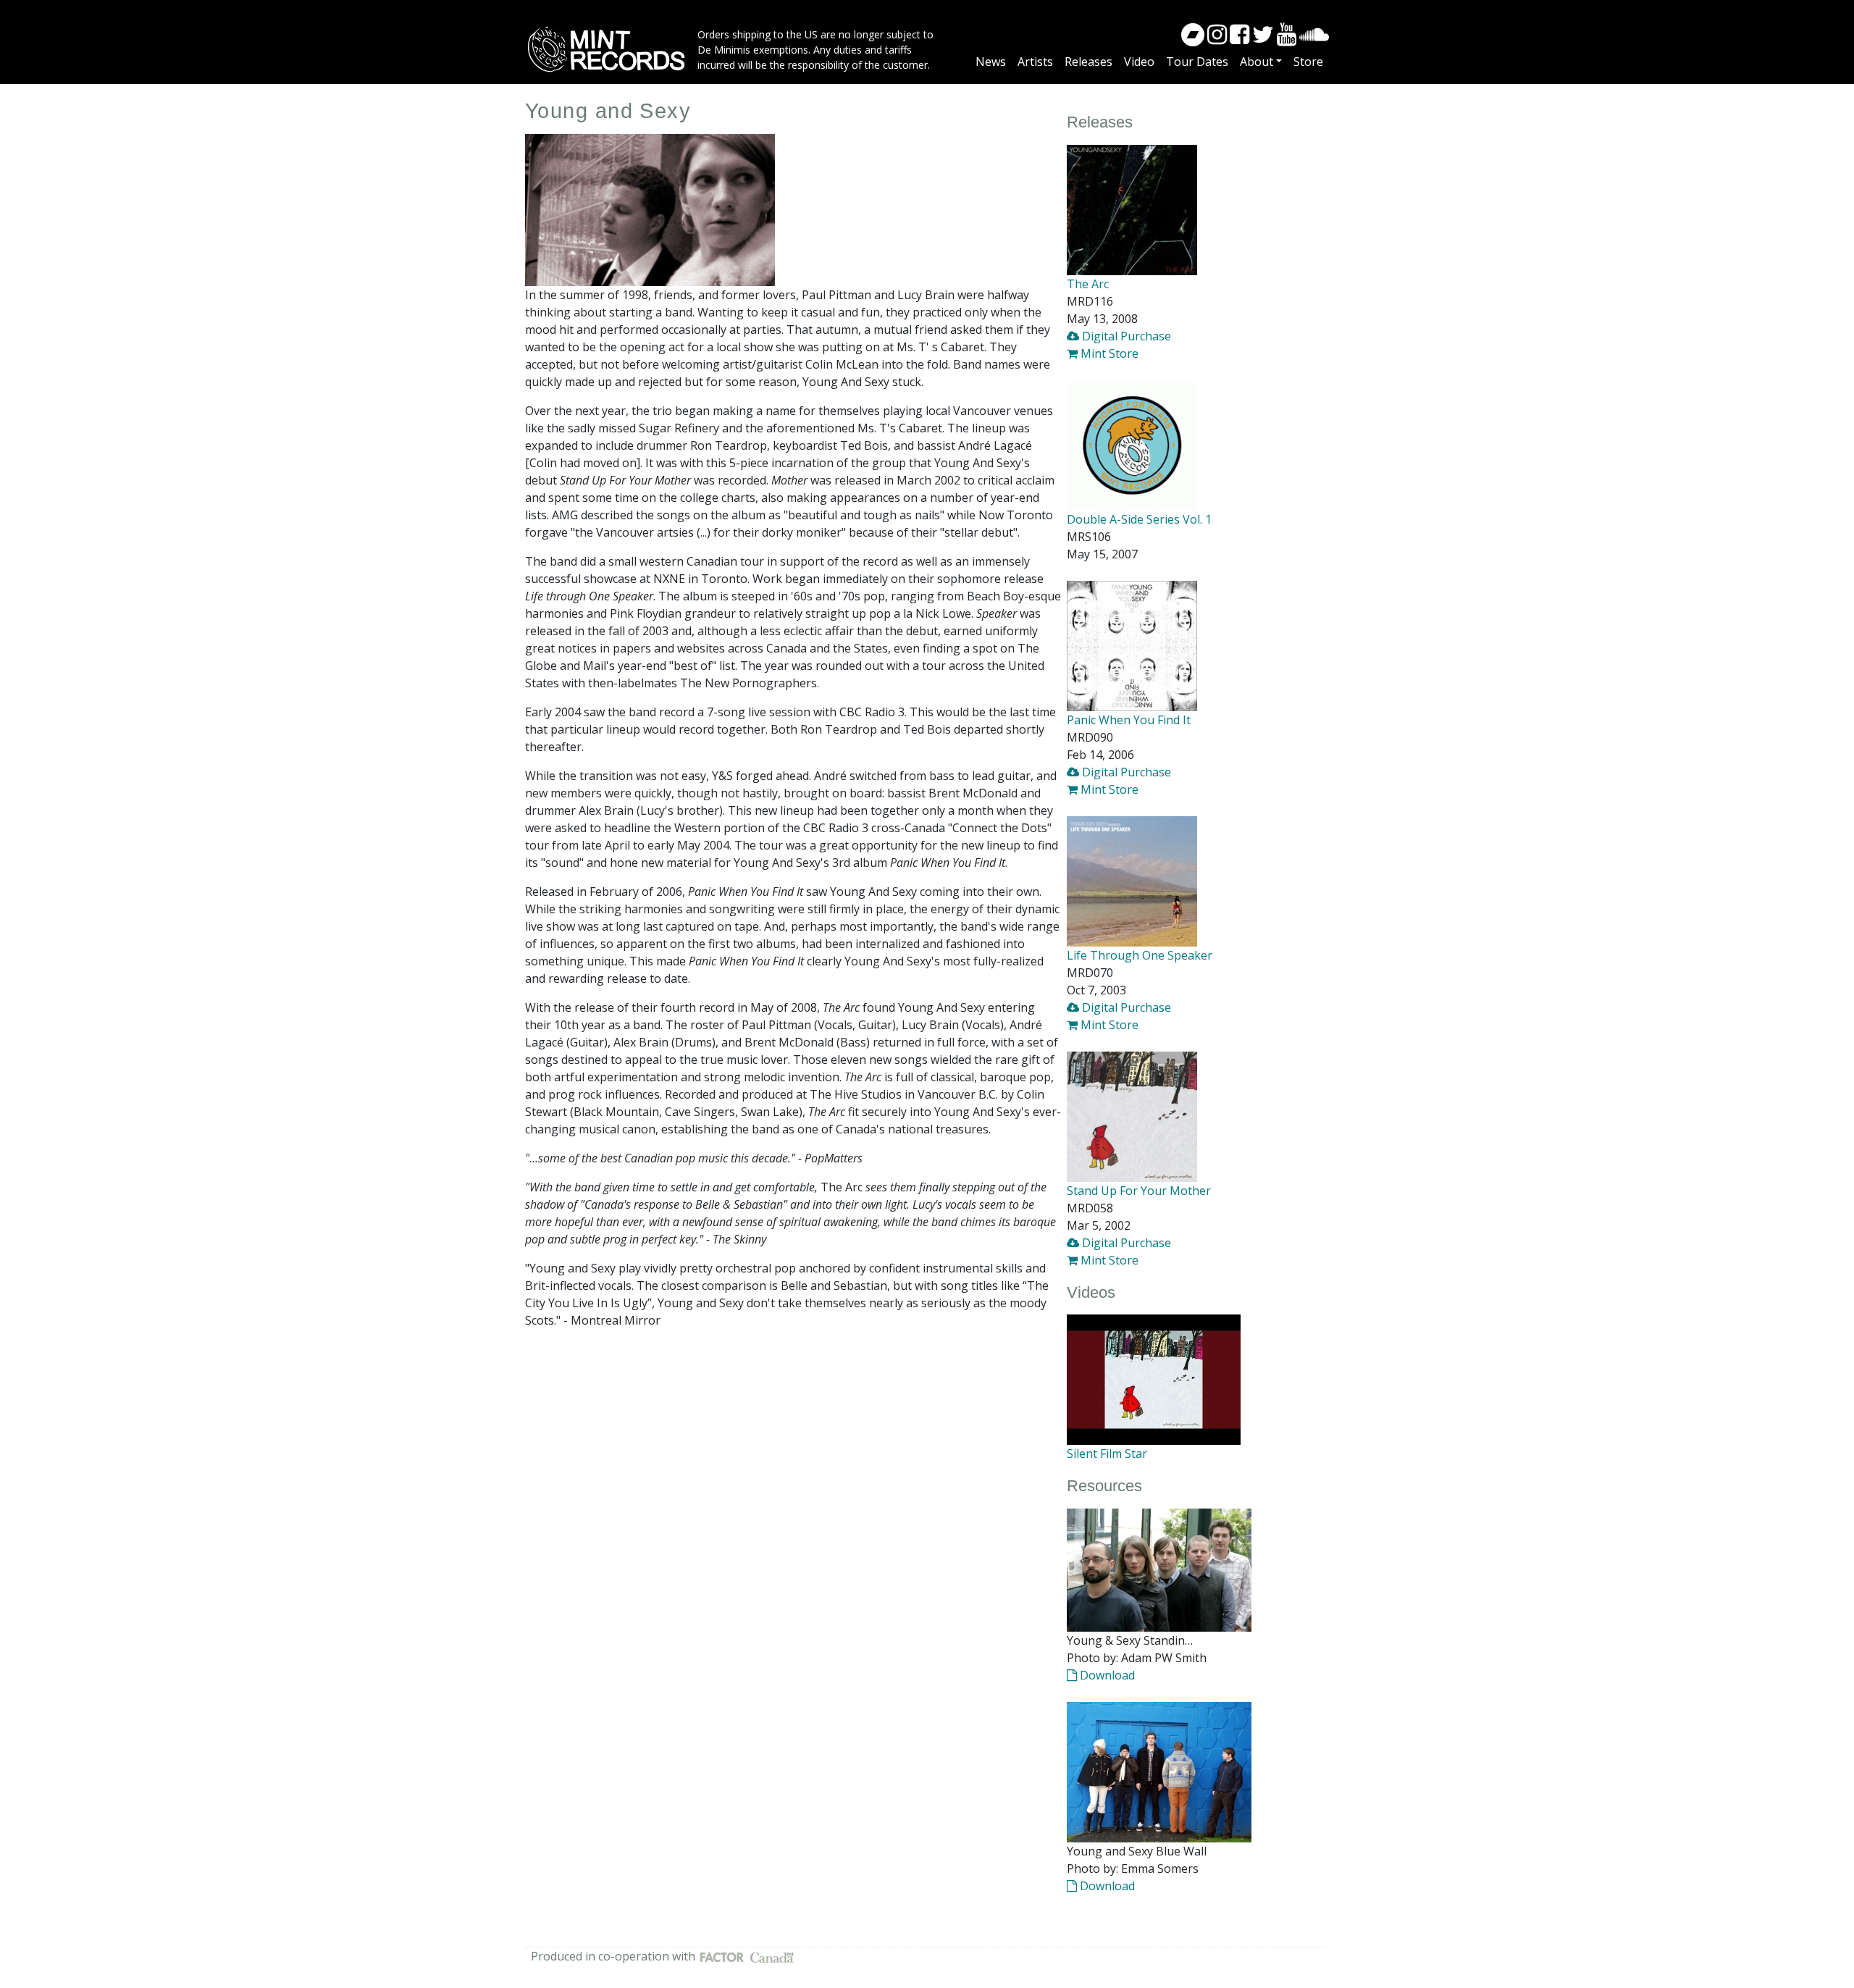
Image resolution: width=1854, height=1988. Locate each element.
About (1257, 62)
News (991, 62)
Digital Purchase (1125, 336)
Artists (1035, 62)
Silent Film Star (1107, 1454)
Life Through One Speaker (1140, 955)
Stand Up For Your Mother (1139, 1191)
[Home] (611, 49)
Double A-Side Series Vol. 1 (1139, 519)
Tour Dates (1197, 62)
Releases (1089, 62)
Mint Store (1108, 353)
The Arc (1088, 284)
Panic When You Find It (1129, 720)
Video (1139, 62)
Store (1308, 62)
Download (1106, 1675)
